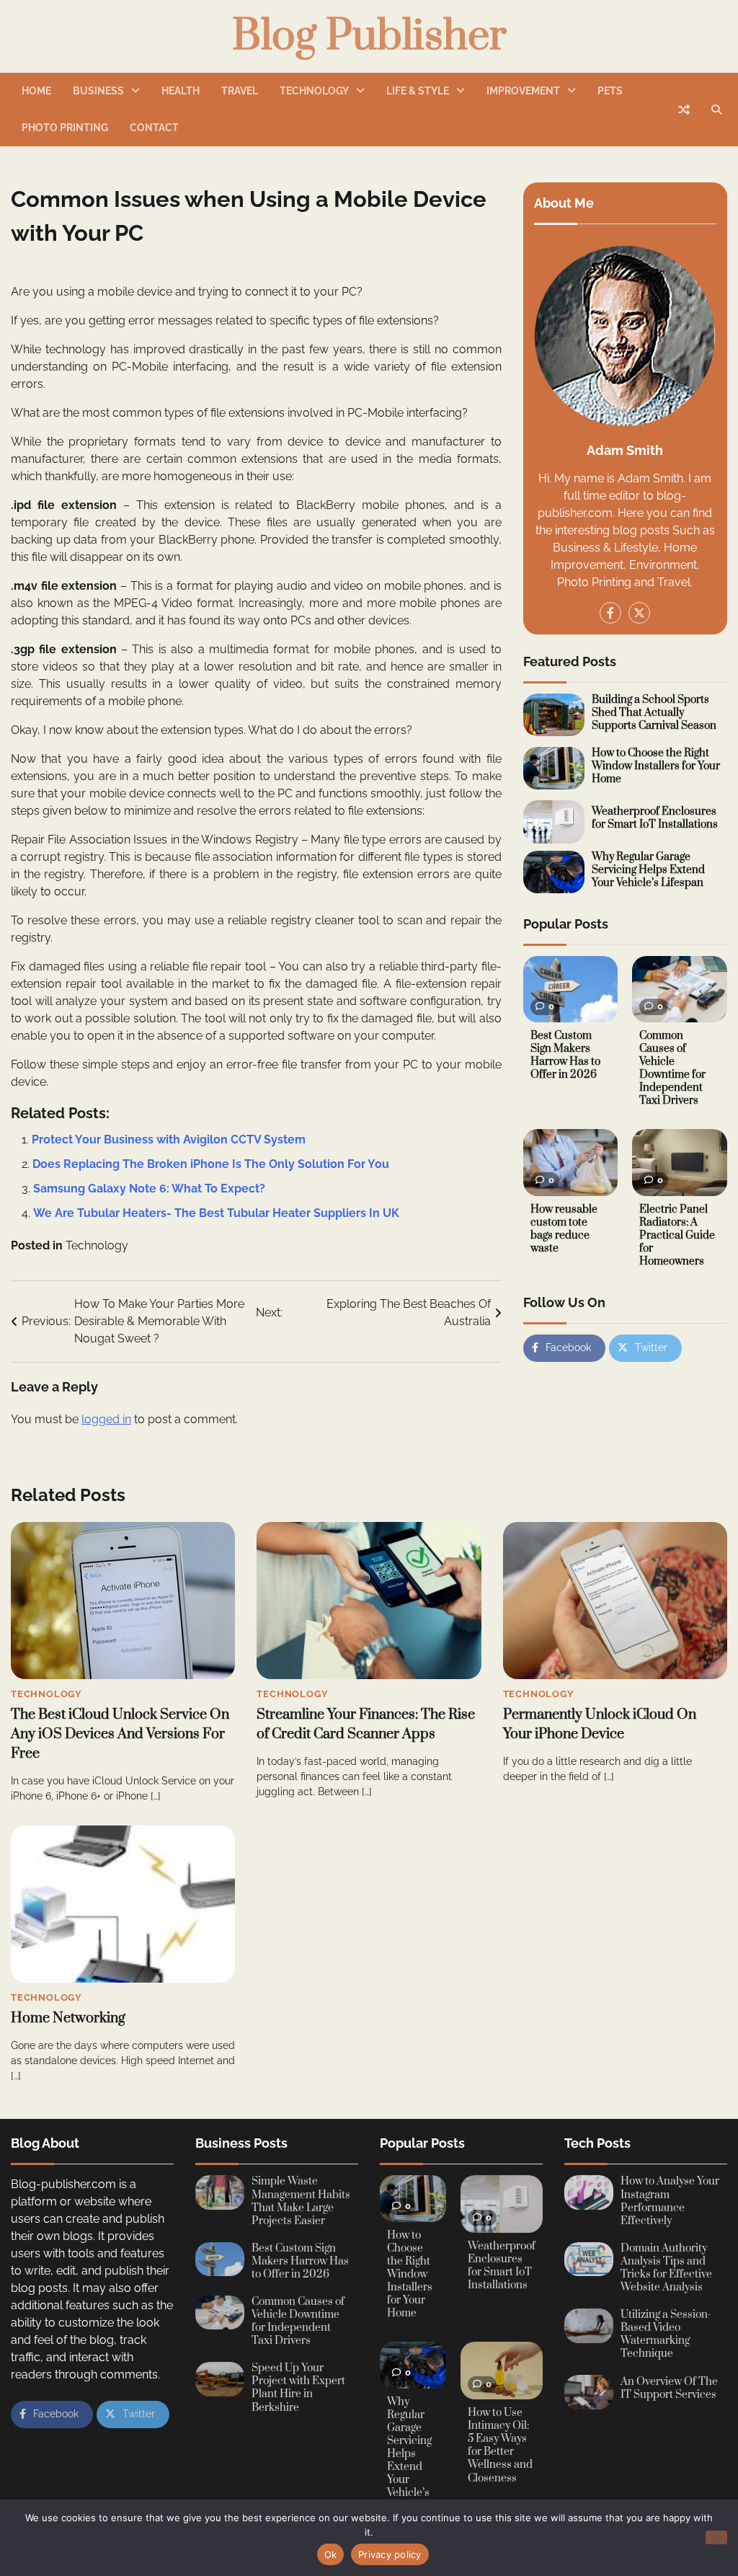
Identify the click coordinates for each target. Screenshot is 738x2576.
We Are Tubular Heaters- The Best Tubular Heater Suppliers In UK (216, 1213)
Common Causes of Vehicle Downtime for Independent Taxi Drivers (672, 1068)
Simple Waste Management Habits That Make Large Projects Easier (301, 2201)
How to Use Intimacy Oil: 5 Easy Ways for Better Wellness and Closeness (500, 2445)
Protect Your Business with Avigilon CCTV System (169, 1139)
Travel (240, 91)
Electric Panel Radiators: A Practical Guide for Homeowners (677, 1235)
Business (98, 91)
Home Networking (68, 2018)
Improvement (523, 91)
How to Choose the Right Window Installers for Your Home (656, 766)
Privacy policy (390, 2554)
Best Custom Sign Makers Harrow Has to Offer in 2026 (565, 1055)
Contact (154, 128)
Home (36, 91)
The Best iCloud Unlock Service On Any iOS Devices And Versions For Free (120, 1734)
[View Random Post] (684, 110)
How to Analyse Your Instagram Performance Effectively (670, 2201)
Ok (331, 2554)
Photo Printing (65, 128)
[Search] (716, 110)
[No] (716, 2537)
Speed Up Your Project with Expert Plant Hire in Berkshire (298, 2387)
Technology (314, 91)
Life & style (418, 91)
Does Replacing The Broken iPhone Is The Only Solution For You (211, 1164)
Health (181, 91)
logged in (106, 1419)
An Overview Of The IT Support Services (669, 2388)
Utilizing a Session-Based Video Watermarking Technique (666, 2334)
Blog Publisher (369, 37)
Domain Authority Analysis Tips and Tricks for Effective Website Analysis (666, 2268)
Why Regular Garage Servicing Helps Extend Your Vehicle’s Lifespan (648, 870)
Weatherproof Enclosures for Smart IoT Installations (655, 818)
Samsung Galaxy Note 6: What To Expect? (149, 1189)
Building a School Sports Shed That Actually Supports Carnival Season (654, 713)
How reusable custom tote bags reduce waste (564, 1229)
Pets (610, 91)
